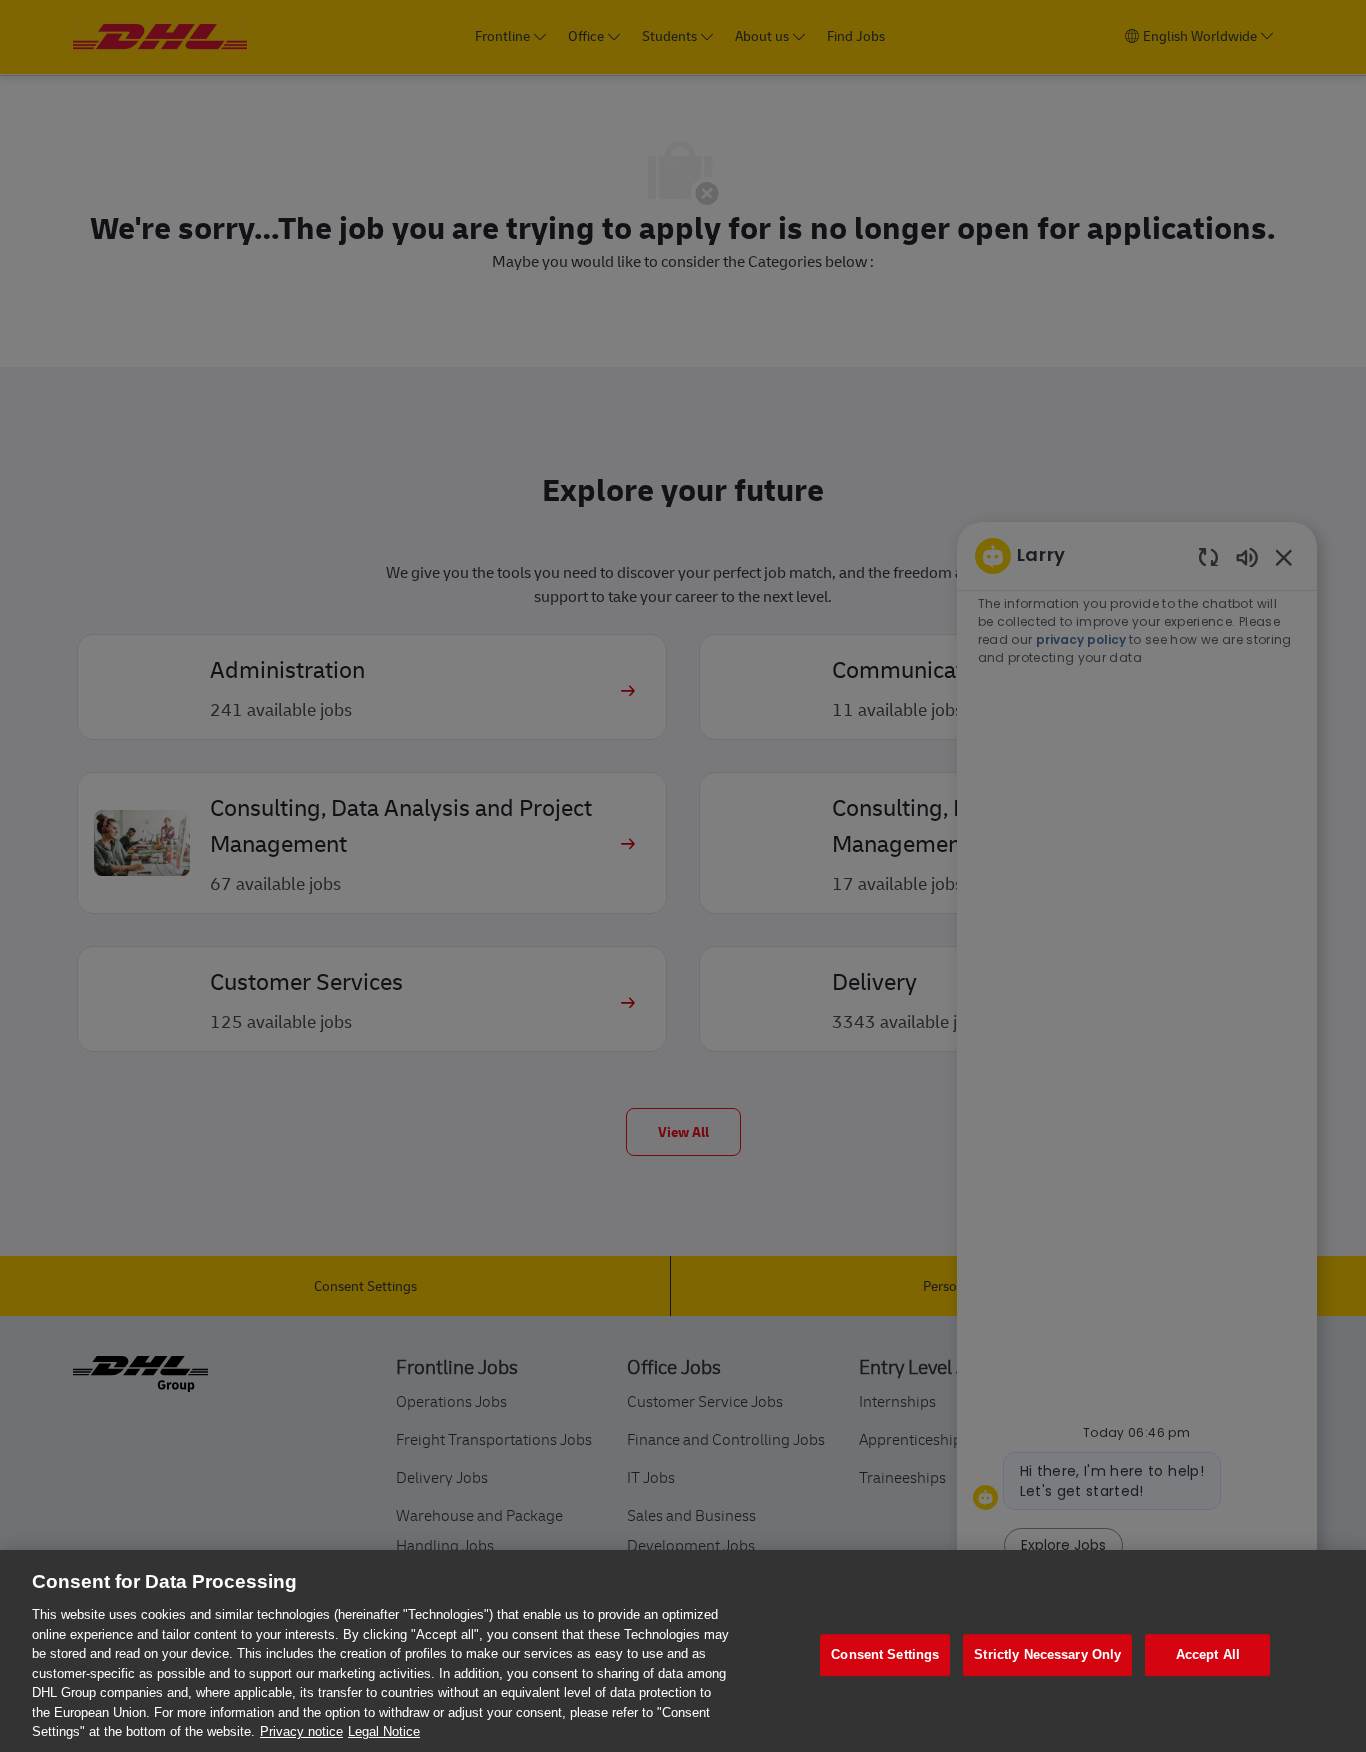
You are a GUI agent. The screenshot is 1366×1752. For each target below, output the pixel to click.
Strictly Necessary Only (1047, 1654)
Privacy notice (301, 1731)
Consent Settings (885, 1654)
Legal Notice (384, 1731)
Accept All (1208, 1654)
